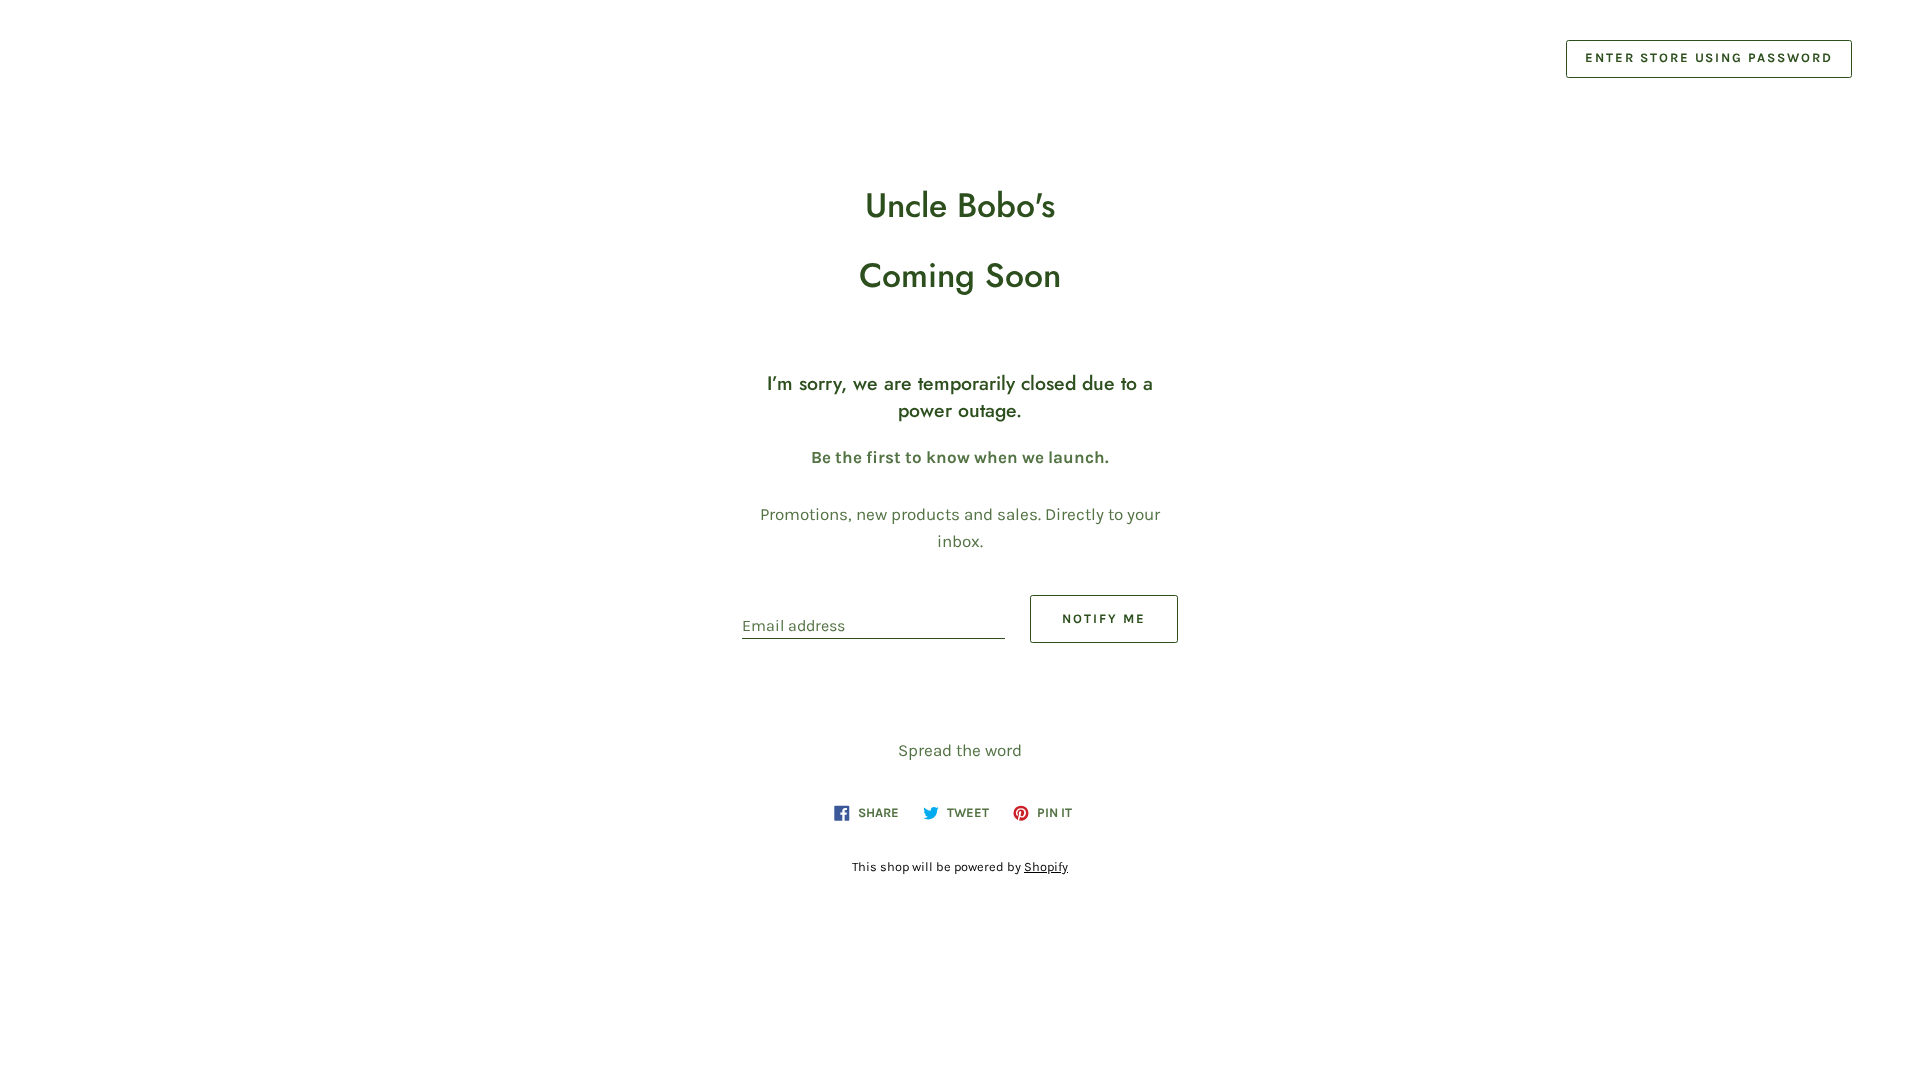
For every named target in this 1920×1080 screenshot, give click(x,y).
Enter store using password (1709, 57)
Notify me (1104, 618)
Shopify (1046, 866)
